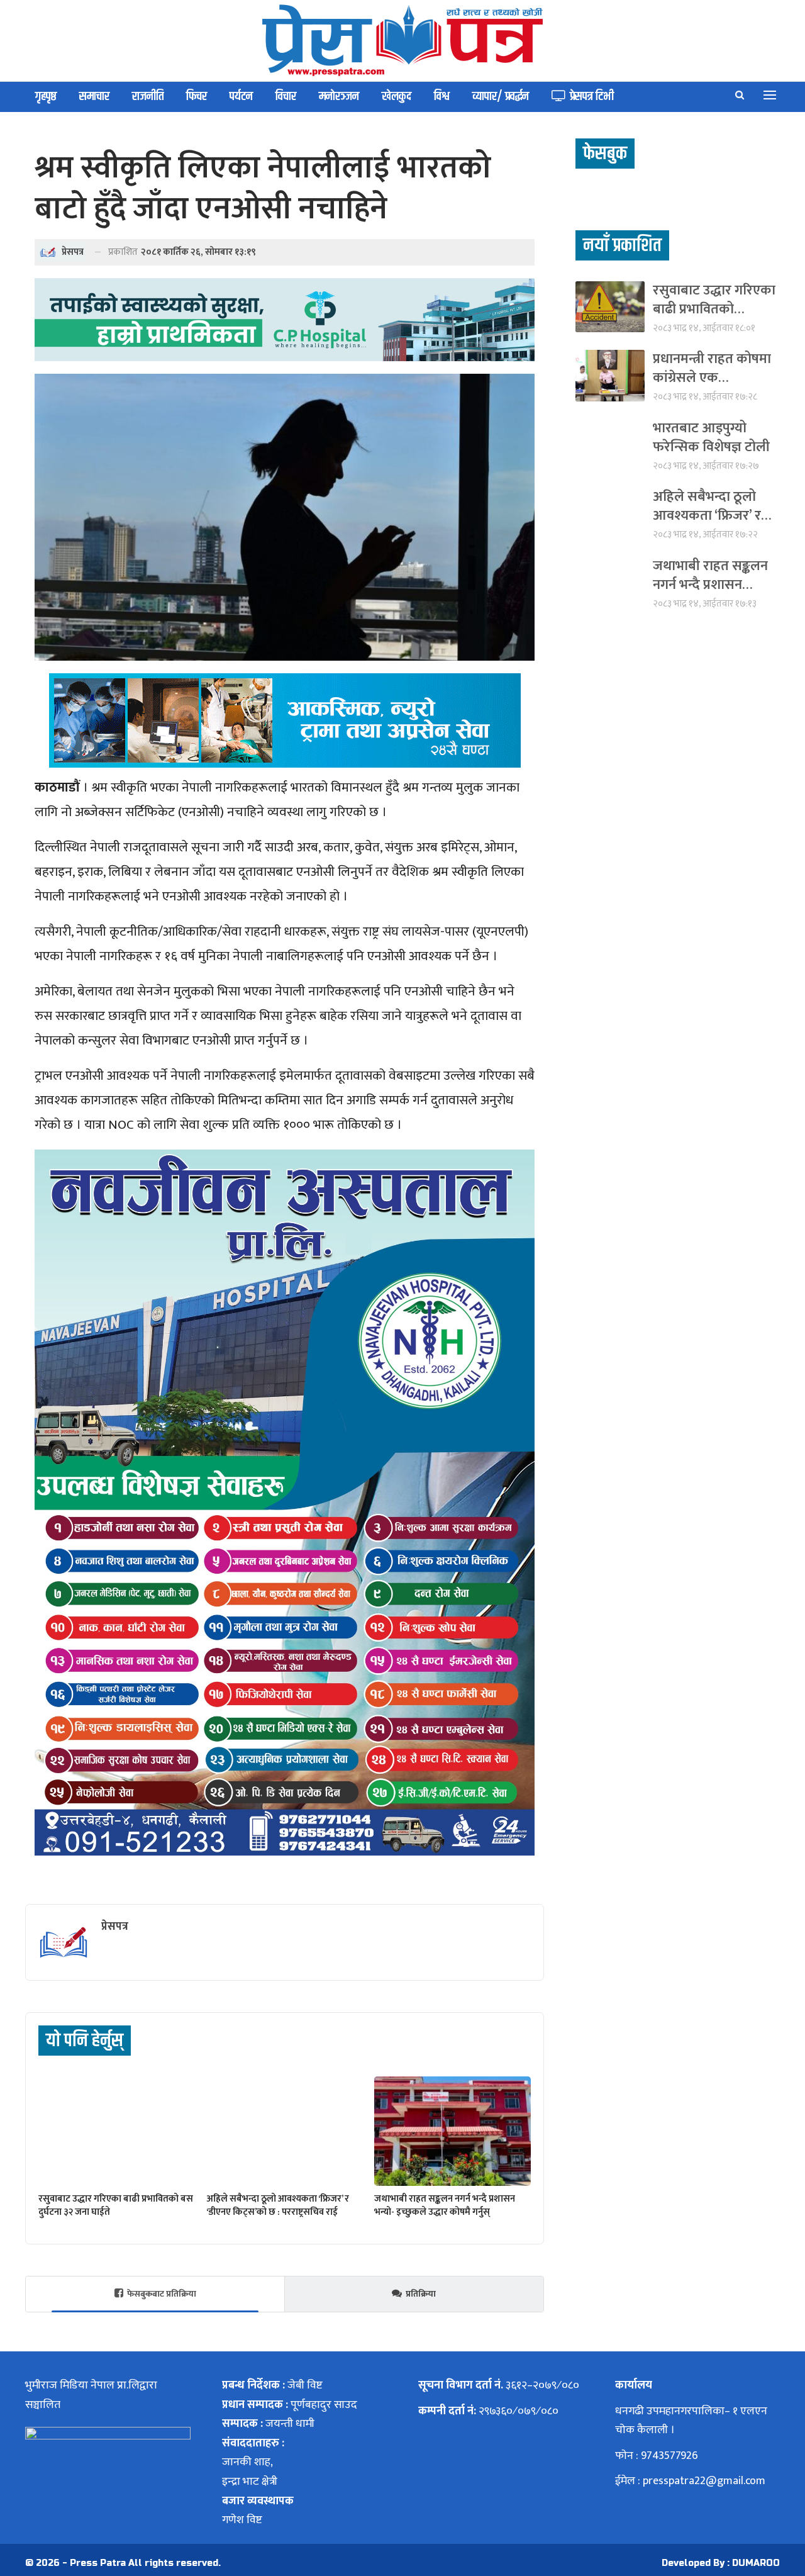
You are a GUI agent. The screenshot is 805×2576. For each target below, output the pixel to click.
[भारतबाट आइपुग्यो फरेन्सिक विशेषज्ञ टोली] (610, 445)
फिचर (197, 97)
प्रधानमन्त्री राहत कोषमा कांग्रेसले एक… (712, 368)
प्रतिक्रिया (421, 2294)
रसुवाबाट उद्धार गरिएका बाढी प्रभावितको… (714, 300)
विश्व (442, 97)
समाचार (94, 97)
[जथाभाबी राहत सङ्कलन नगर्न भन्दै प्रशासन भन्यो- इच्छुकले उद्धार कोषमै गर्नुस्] (452, 2131)
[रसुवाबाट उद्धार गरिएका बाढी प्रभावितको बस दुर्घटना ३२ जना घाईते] (117, 2131)
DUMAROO (756, 2563)
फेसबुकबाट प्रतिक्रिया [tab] (162, 2294)
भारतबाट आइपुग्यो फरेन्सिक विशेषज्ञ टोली (711, 438)
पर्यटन (241, 97)
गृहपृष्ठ (46, 97)
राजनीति (148, 97)
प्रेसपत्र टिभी (592, 97)
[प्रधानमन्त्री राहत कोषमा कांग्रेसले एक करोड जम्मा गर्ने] (610, 375)
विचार (286, 97)
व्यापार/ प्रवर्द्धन (501, 97)
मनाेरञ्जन (339, 97)
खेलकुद (397, 97)
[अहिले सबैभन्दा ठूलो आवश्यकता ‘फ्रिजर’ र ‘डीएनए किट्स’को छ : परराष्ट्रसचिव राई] (285, 2131)
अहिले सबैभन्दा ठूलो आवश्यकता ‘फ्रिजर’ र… (712, 506)
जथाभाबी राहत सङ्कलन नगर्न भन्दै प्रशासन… (710, 575)
